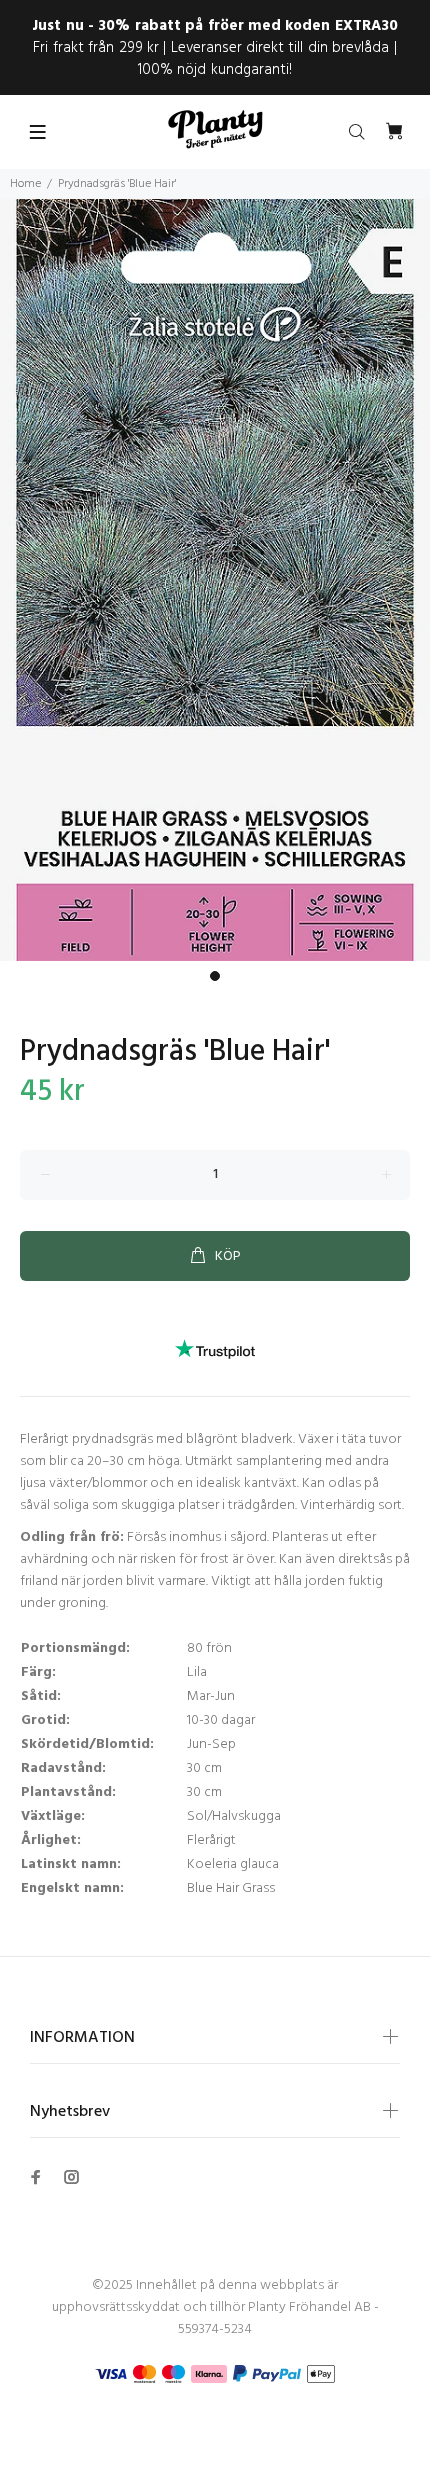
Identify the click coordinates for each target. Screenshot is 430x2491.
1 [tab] (215, 976)
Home (25, 184)
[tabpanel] (215, 580)
